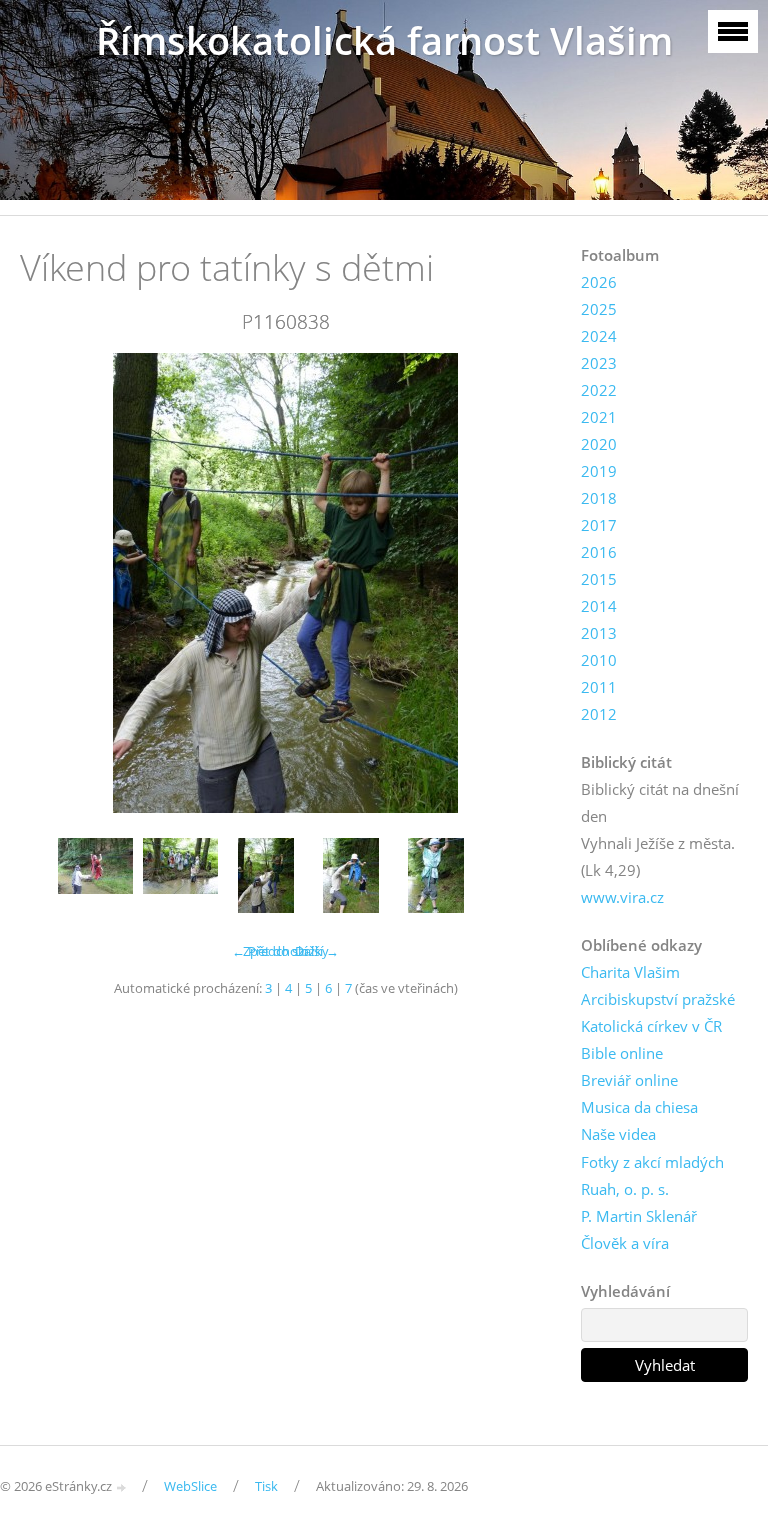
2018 (599, 498)
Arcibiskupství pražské (658, 999)
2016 (599, 552)
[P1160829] (95, 875)
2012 (599, 714)
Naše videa (618, 1134)
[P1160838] (265, 875)
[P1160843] (350, 875)
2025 (599, 309)
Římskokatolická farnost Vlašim (384, 40)
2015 (599, 579)
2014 (599, 606)
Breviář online (629, 1080)
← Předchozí (269, 951)
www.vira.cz (622, 897)
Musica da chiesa (639, 1107)
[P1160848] (435, 875)
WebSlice (190, 1486)
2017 (599, 525)
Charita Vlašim (630, 972)
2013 (599, 633)
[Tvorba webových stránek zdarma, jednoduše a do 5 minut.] (122, 1487)
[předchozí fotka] (52, 583)
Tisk (266, 1486)
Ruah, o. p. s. (625, 1189)
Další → (317, 951)
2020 (599, 444)
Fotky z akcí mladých (652, 1162)
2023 (599, 363)
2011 (599, 687)
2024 (599, 336)
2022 (599, 390)
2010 (599, 660)
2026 (599, 282)
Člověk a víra (625, 1243)
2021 (599, 417)
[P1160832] (180, 875)
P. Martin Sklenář (639, 1216)
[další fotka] (518, 583)
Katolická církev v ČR (651, 1026)
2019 (599, 471)
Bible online (622, 1053)
